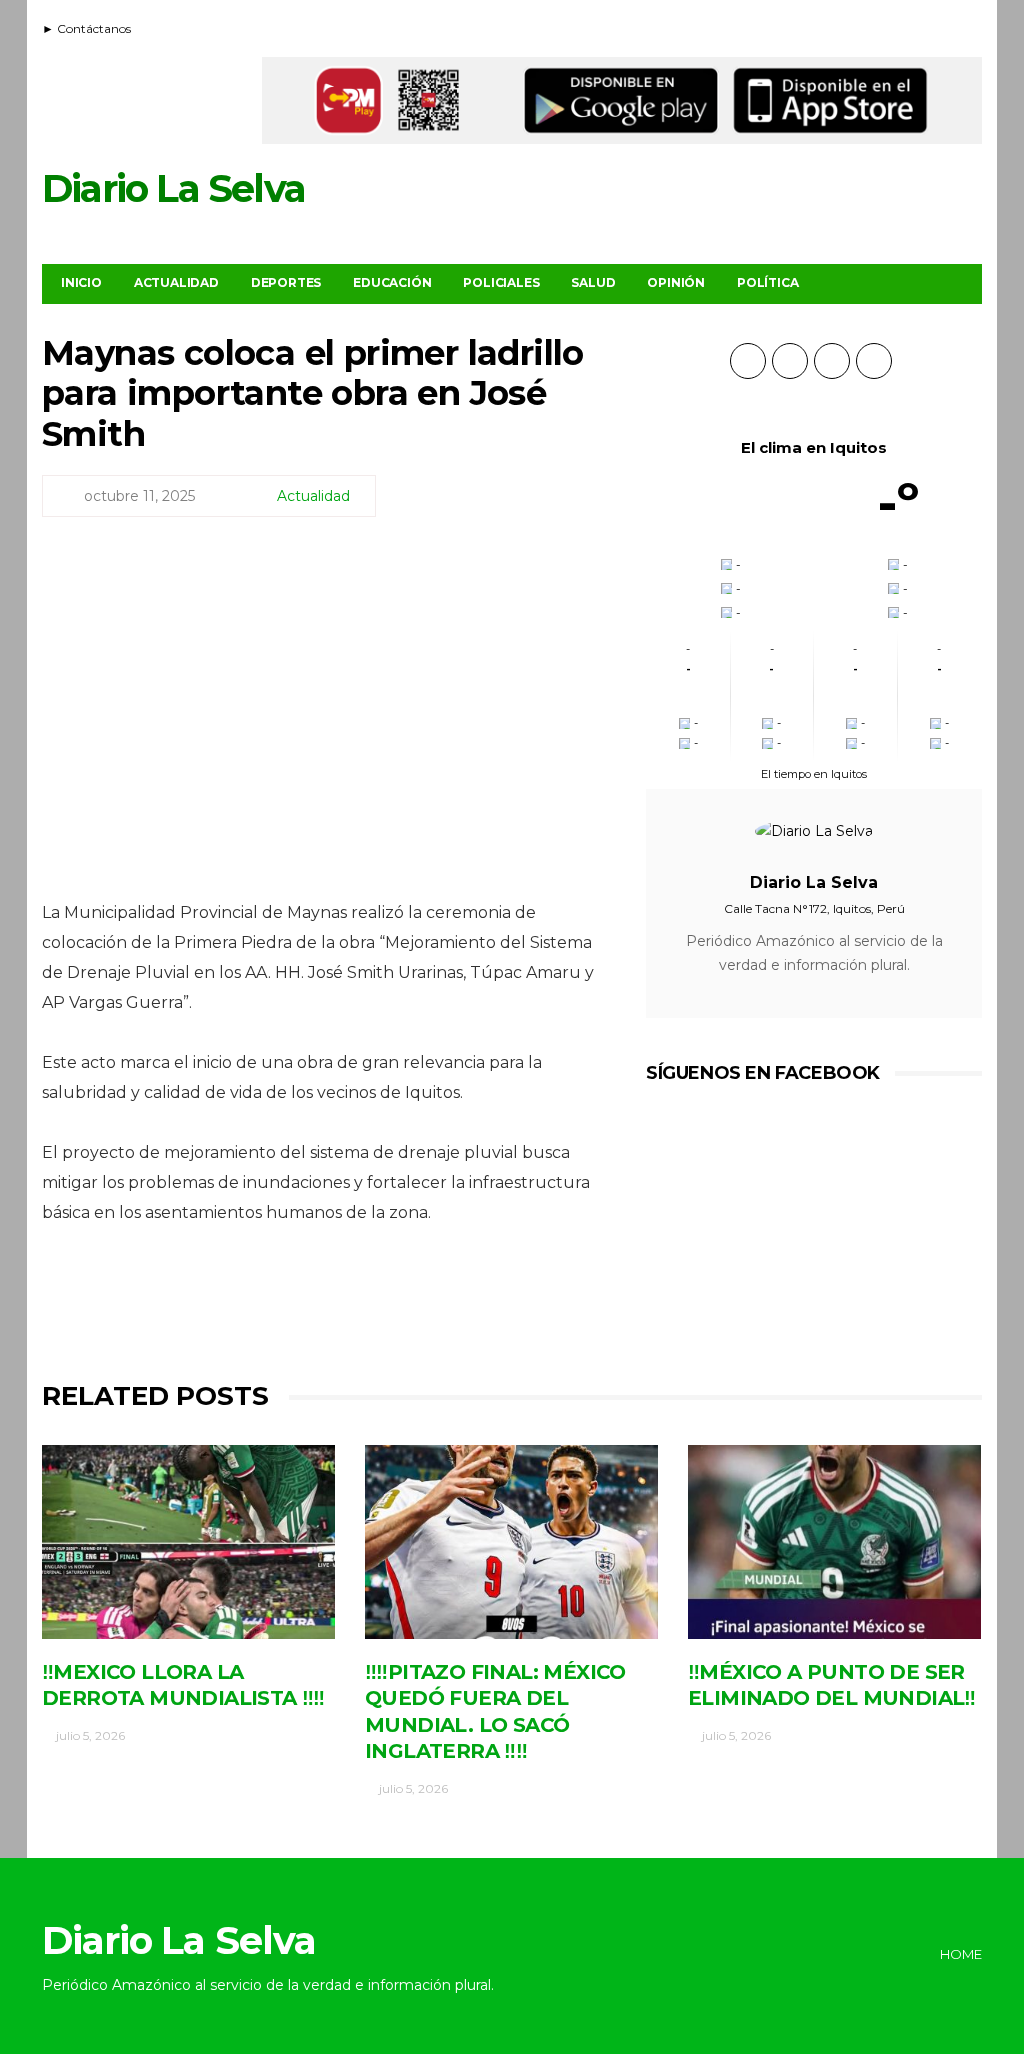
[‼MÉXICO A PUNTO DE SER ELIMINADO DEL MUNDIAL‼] (834, 1541)
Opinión (676, 282)
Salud (593, 282)
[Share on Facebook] (214, 1304)
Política (767, 282)
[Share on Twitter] (269, 1304)
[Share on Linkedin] (434, 1304)
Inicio (81, 282)
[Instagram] (969, 26)
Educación (392, 282)
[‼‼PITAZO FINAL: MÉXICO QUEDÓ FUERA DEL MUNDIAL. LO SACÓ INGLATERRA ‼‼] (511, 1541)
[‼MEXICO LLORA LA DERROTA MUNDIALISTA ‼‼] (188, 1541)
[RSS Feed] (894, 26)
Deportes (286, 282)
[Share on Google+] (324, 1304)
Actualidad (176, 282)
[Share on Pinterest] (379, 1304)
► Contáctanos (86, 28)
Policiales (501, 282)
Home (961, 1954)
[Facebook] (919, 26)
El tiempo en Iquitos (814, 774)
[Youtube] (944, 26)
